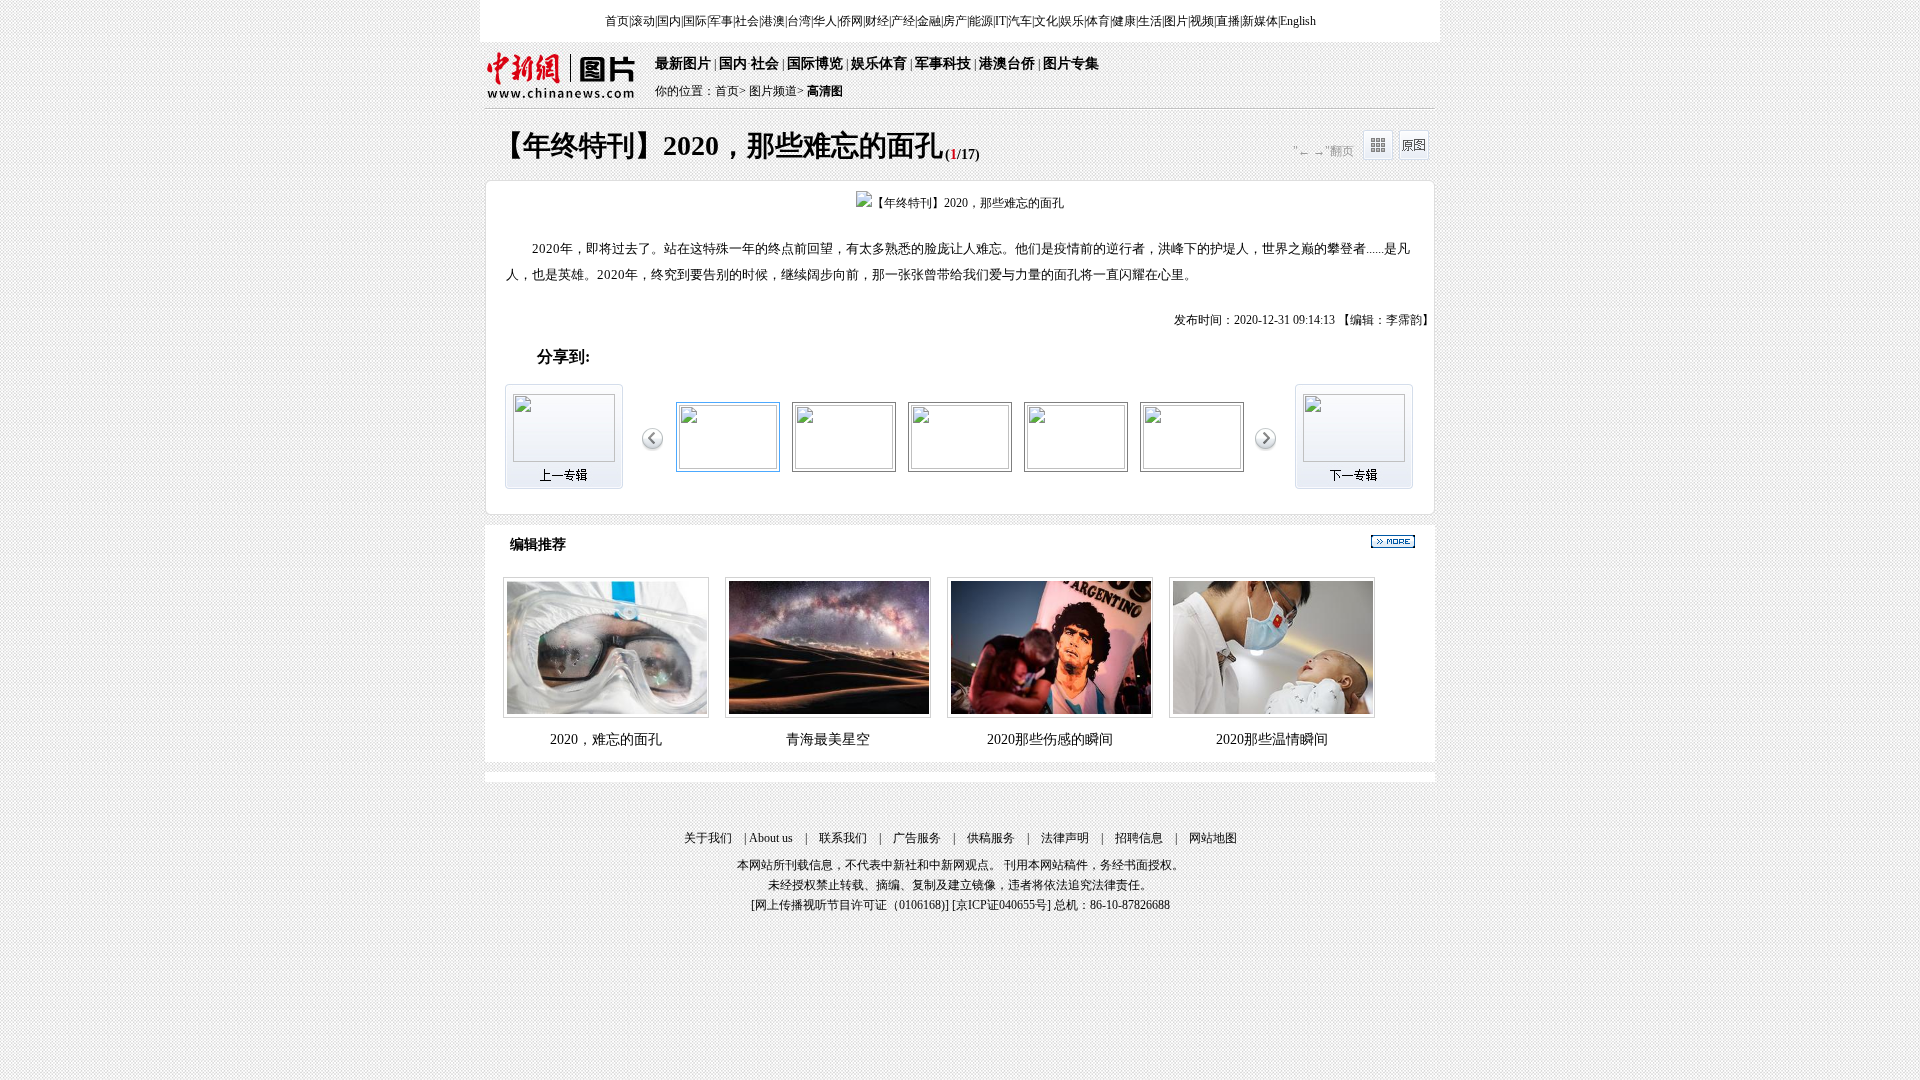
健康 (1124, 21)
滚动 (643, 21)
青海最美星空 (828, 739)
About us (771, 838)
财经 (877, 21)
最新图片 (683, 63)
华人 (825, 21)
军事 (721, 21)
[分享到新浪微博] (611, 358)
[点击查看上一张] (723, 255)
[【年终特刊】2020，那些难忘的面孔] (728, 465)
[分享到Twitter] (821, 358)
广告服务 (917, 838)
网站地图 (1213, 838)
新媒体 (1260, 21)
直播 (1228, 21)
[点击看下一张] (1197, 255)
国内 (669, 21)
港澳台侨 (1007, 63)
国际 (695, 21)
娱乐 (1072, 21)
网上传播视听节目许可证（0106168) (850, 905)
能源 (981, 21)
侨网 (851, 21)
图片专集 (1071, 63)
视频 (1202, 21)
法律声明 (1065, 838)
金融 (929, 21)
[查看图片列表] (1378, 156)
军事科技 (943, 63)
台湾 (799, 21)
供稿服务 (991, 838)
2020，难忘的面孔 (606, 739)
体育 (1098, 21)
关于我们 (708, 838)
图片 (1176, 21)
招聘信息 (1139, 838)
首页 (617, 21)
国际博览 (815, 63)
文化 (1046, 21)
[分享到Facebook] (779, 358)
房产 (955, 21)
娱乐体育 (879, 63)
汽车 (1020, 21)
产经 (903, 21)
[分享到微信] (653, 358)
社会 (747, 21)
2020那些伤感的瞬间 (1050, 739)
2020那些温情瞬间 (1272, 739)
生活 (1150, 21)
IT (1000, 21)
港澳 (773, 21)
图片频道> (776, 91)
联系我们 (843, 838)
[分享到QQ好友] (695, 358)
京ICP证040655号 (1001, 905)
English (1298, 21)
